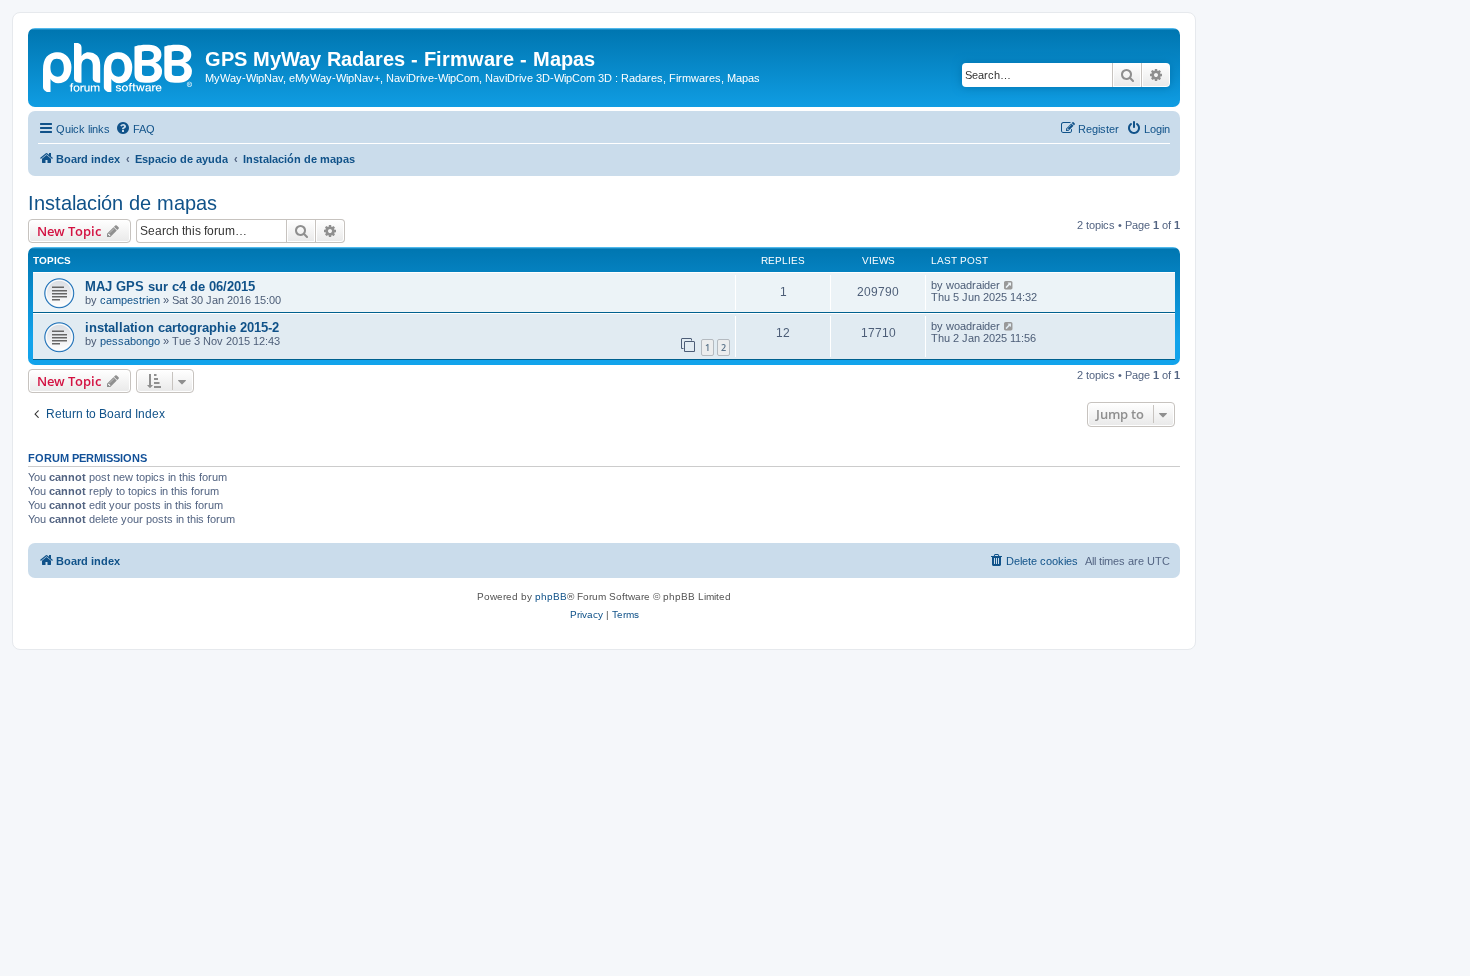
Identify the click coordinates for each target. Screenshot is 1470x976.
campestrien (130, 300)
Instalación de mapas (122, 203)
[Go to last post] (1009, 285)
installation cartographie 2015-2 (182, 327)
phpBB (551, 596)
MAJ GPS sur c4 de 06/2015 (170, 286)
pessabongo (130, 341)
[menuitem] (135, 129)
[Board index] (119, 65)
